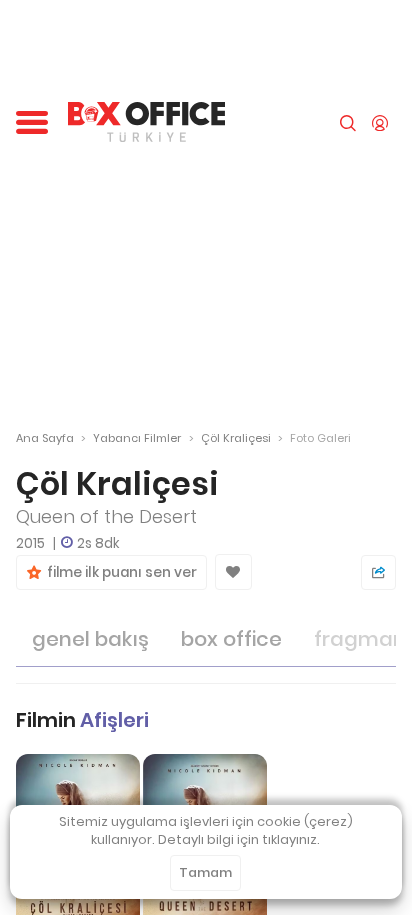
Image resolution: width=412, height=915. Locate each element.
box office (231, 639)
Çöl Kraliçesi (236, 438)
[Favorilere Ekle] (233, 572)
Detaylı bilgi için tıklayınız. (239, 839)
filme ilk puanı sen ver (119, 572)
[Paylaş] (378, 572)
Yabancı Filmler (137, 438)
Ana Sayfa (45, 438)
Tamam (205, 872)
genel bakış (90, 639)
